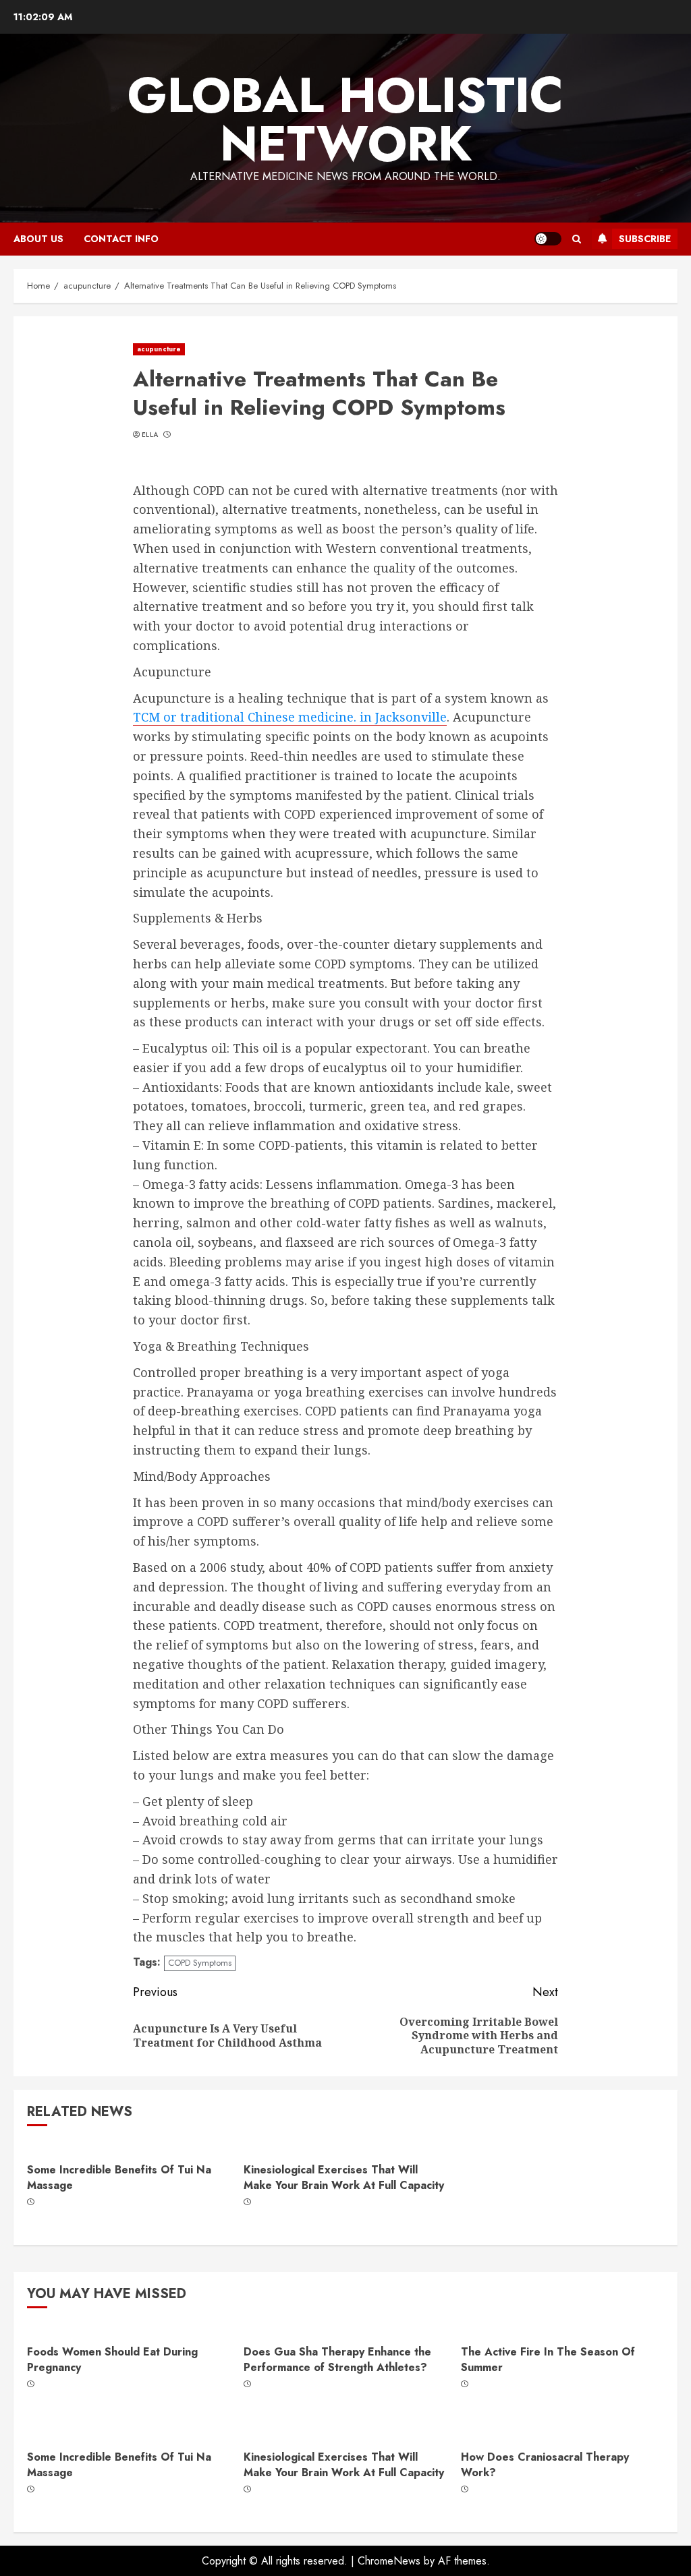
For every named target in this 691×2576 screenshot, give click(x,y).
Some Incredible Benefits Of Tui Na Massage (119, 2177)
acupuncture (159, 349)
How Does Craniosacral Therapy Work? (545, 2464)
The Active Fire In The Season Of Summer (548, 2359)
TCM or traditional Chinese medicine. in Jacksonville (290, 717)
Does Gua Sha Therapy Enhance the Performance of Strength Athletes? (337, 2359)
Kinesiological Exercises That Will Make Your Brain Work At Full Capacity (344, 2177)
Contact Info (121, 239)
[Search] (577, 239)
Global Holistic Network (345, 119)
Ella (150, 435)
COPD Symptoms (200, 1963)
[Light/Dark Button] (548, 239)
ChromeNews (389, 2561)
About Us (38, 239)
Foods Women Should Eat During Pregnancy (112, 2359)
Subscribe (645, 239)
